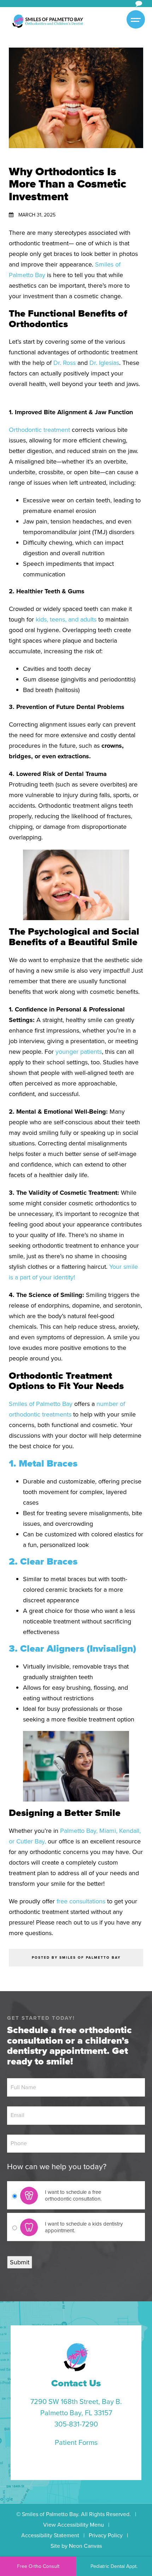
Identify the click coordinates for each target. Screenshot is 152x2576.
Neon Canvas (85, 2546)
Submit (20, 2262)
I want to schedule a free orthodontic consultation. (73, 2195)
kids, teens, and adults (66, 619)
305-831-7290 (76, 2424)
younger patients (79, 1052)
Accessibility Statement (50, 2535)
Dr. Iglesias (104, 363)
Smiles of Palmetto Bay (41, 1404)
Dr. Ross (65, 363)
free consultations (81, 1901)
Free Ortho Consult (38, 2566)
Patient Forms (76, 2442)
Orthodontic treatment (39, 430)
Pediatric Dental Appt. (114, 2566)
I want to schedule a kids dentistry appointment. (84, 2227)
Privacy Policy (106, 2535)
